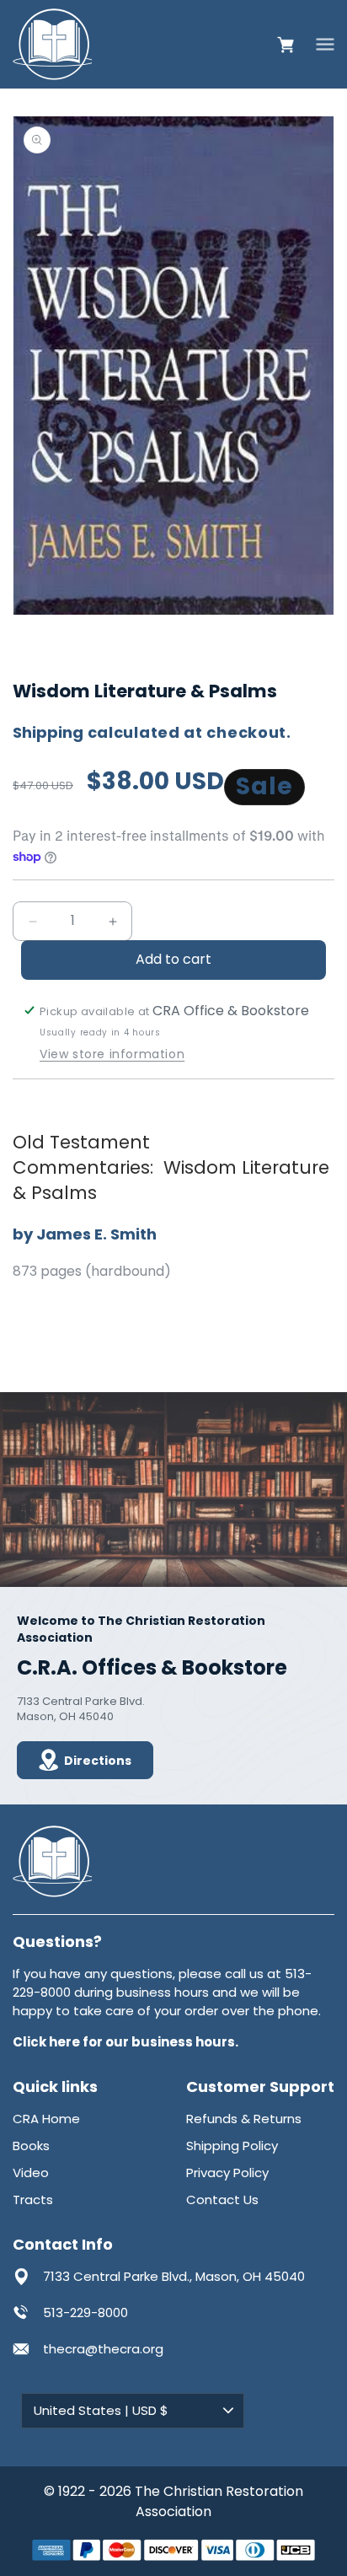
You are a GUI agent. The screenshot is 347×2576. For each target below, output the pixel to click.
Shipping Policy (232, 2146)
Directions (98, 1761)
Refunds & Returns (244, 2119)
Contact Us (222, 2200)
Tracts (33, 2200)
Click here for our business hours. (125, 2042)
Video (31, 2173)
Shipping (48, 732)
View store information (112, 1054)
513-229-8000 (85, 2312)
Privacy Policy (227, 2173)
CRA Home (46, 2119)
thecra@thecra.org (103, 2349)
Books (31, 2146)
